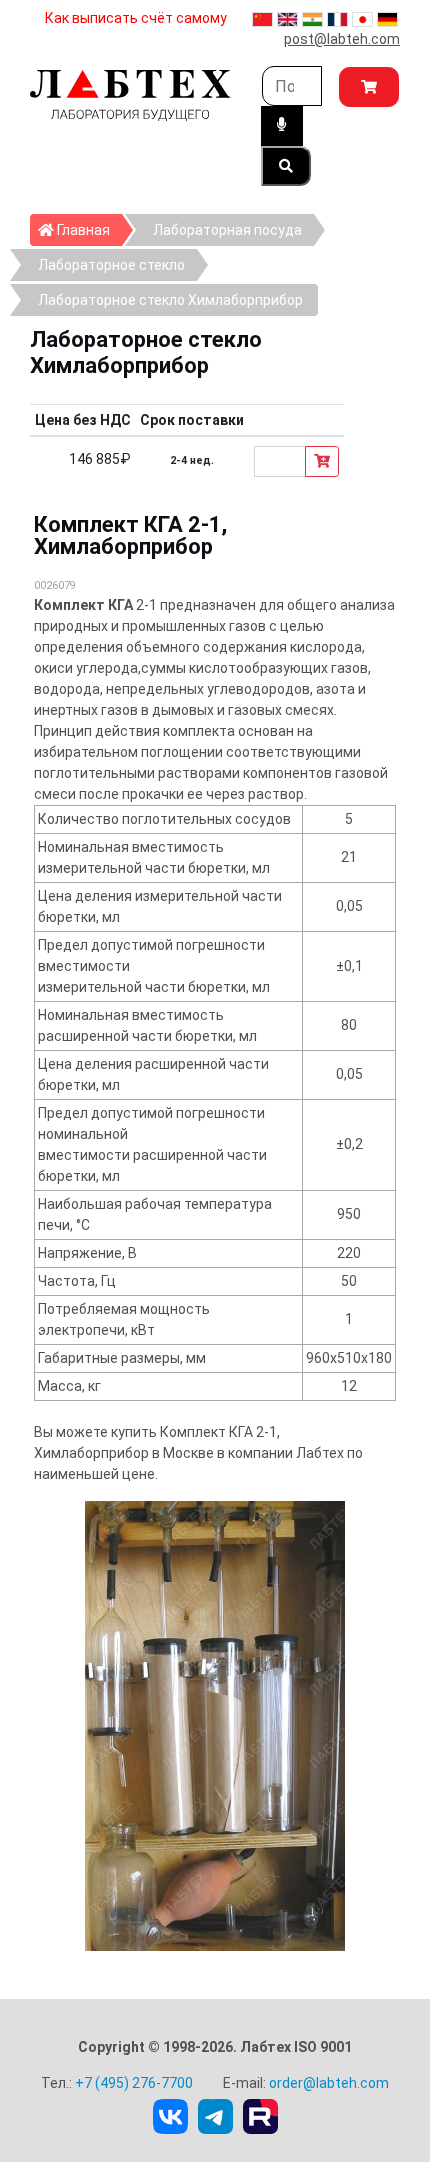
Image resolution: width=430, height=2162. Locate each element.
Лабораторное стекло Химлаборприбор (170, 300)
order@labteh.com (329, 2083)
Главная (88, 229)
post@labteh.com (342, 39)
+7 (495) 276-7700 (134, 2083)
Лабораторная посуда (227, 230)
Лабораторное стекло (111, 265)
